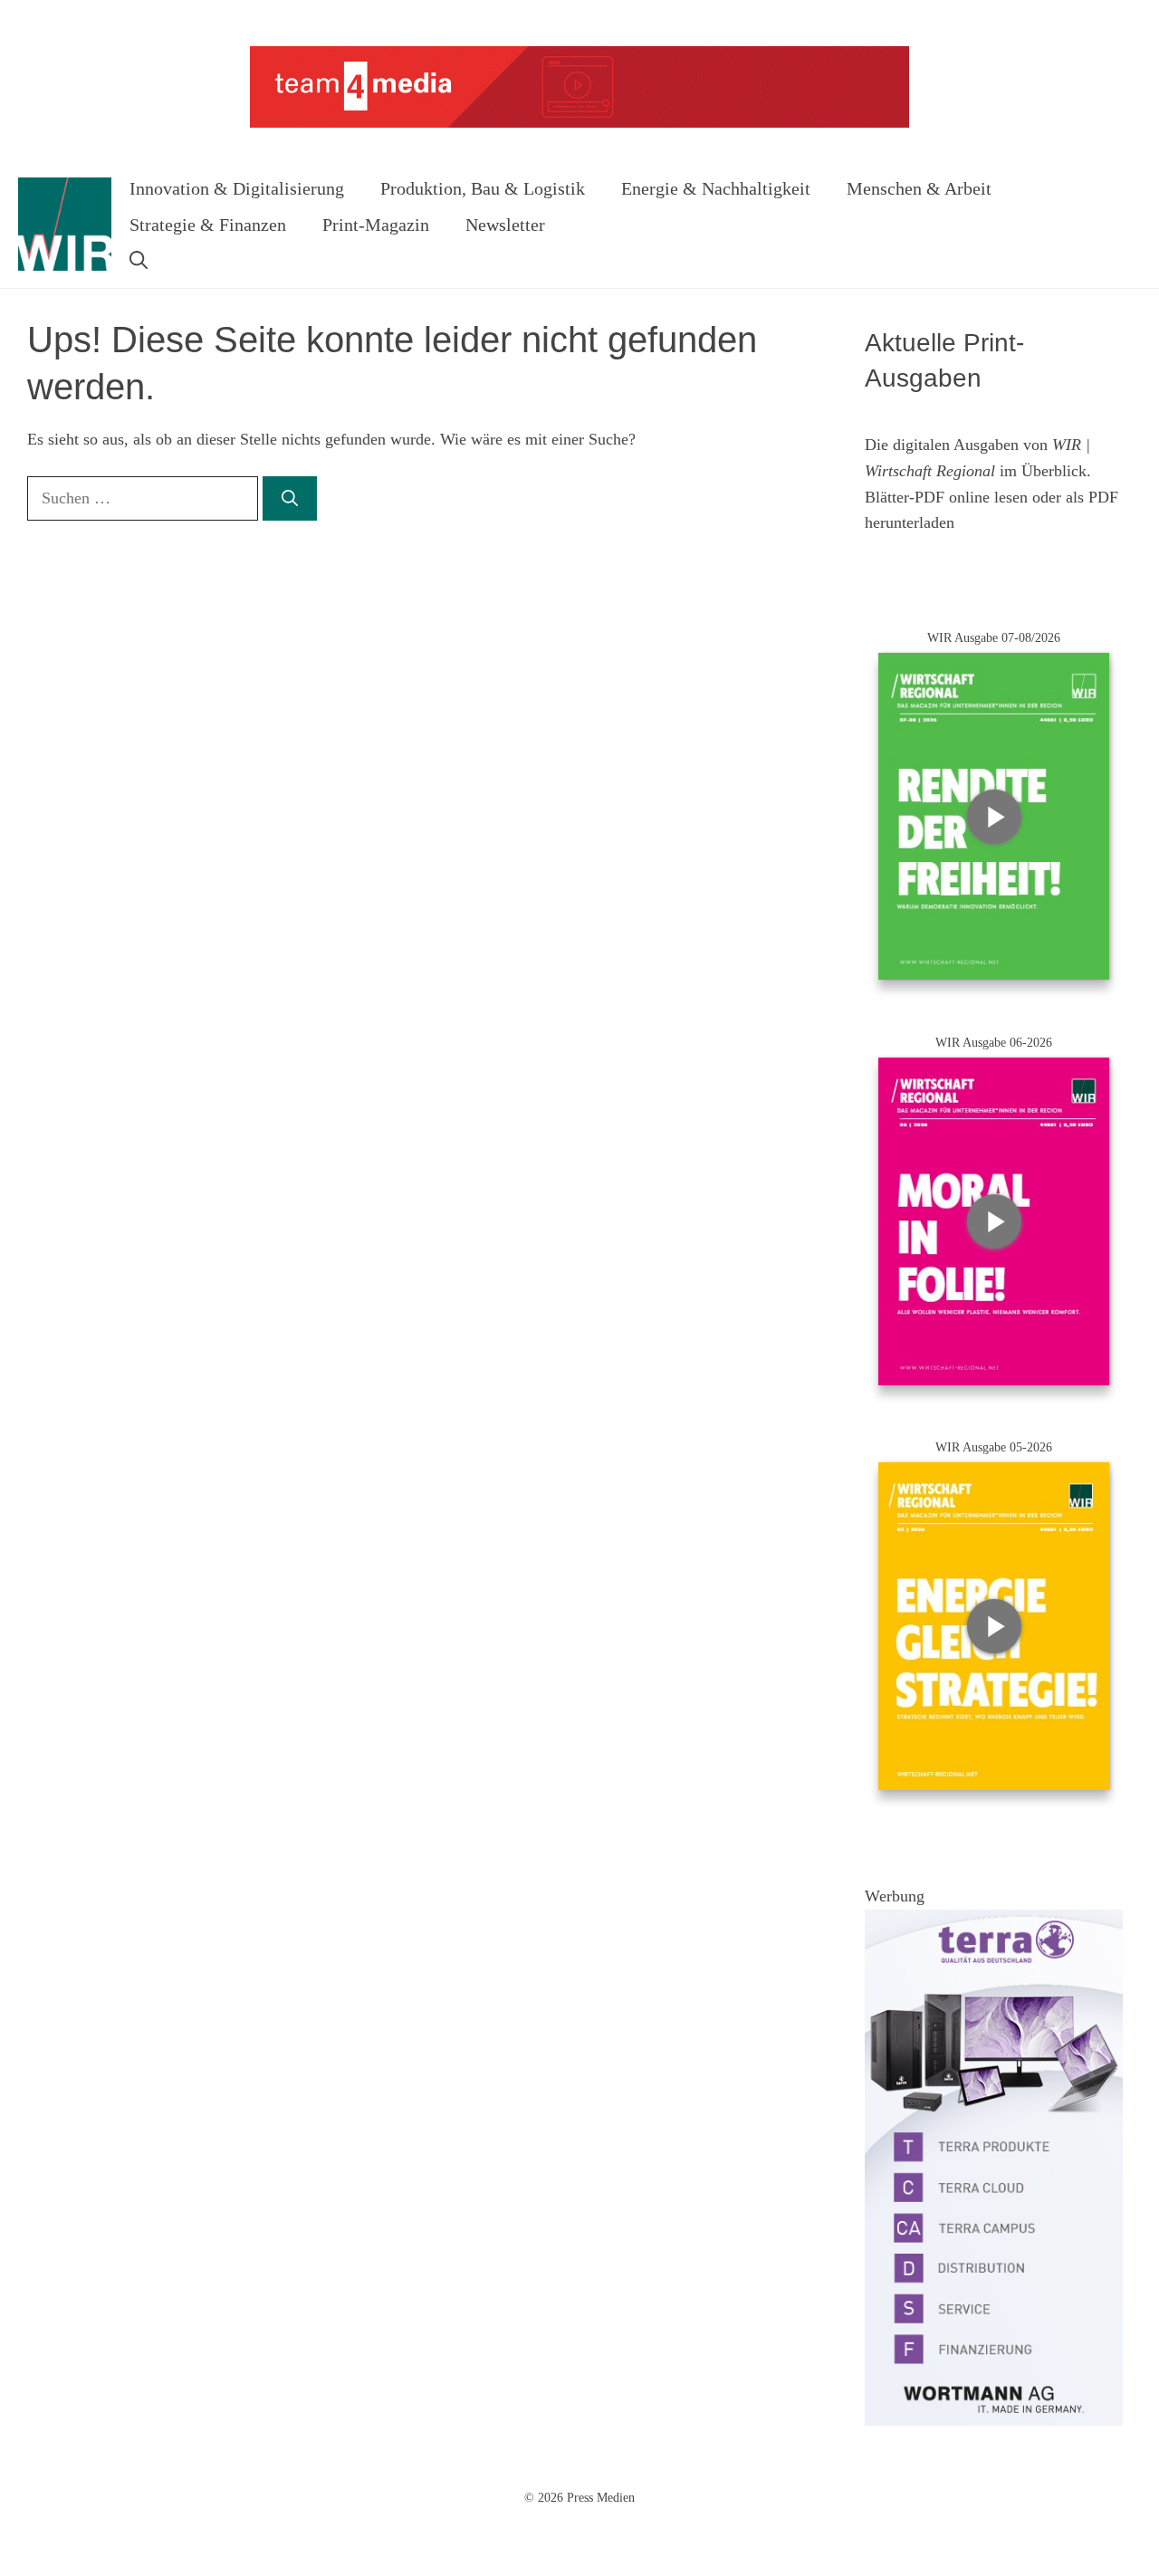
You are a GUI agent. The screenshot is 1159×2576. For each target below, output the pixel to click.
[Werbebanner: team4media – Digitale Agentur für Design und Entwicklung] (579, 124)
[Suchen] (290, 498)
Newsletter (505, 225)
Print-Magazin (376, 225)
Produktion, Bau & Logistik (483, 188)
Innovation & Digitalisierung (237, 188)
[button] (139, 261)
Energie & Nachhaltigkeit (716, 188)
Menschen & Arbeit (919, 188)
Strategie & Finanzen (208, 225)
